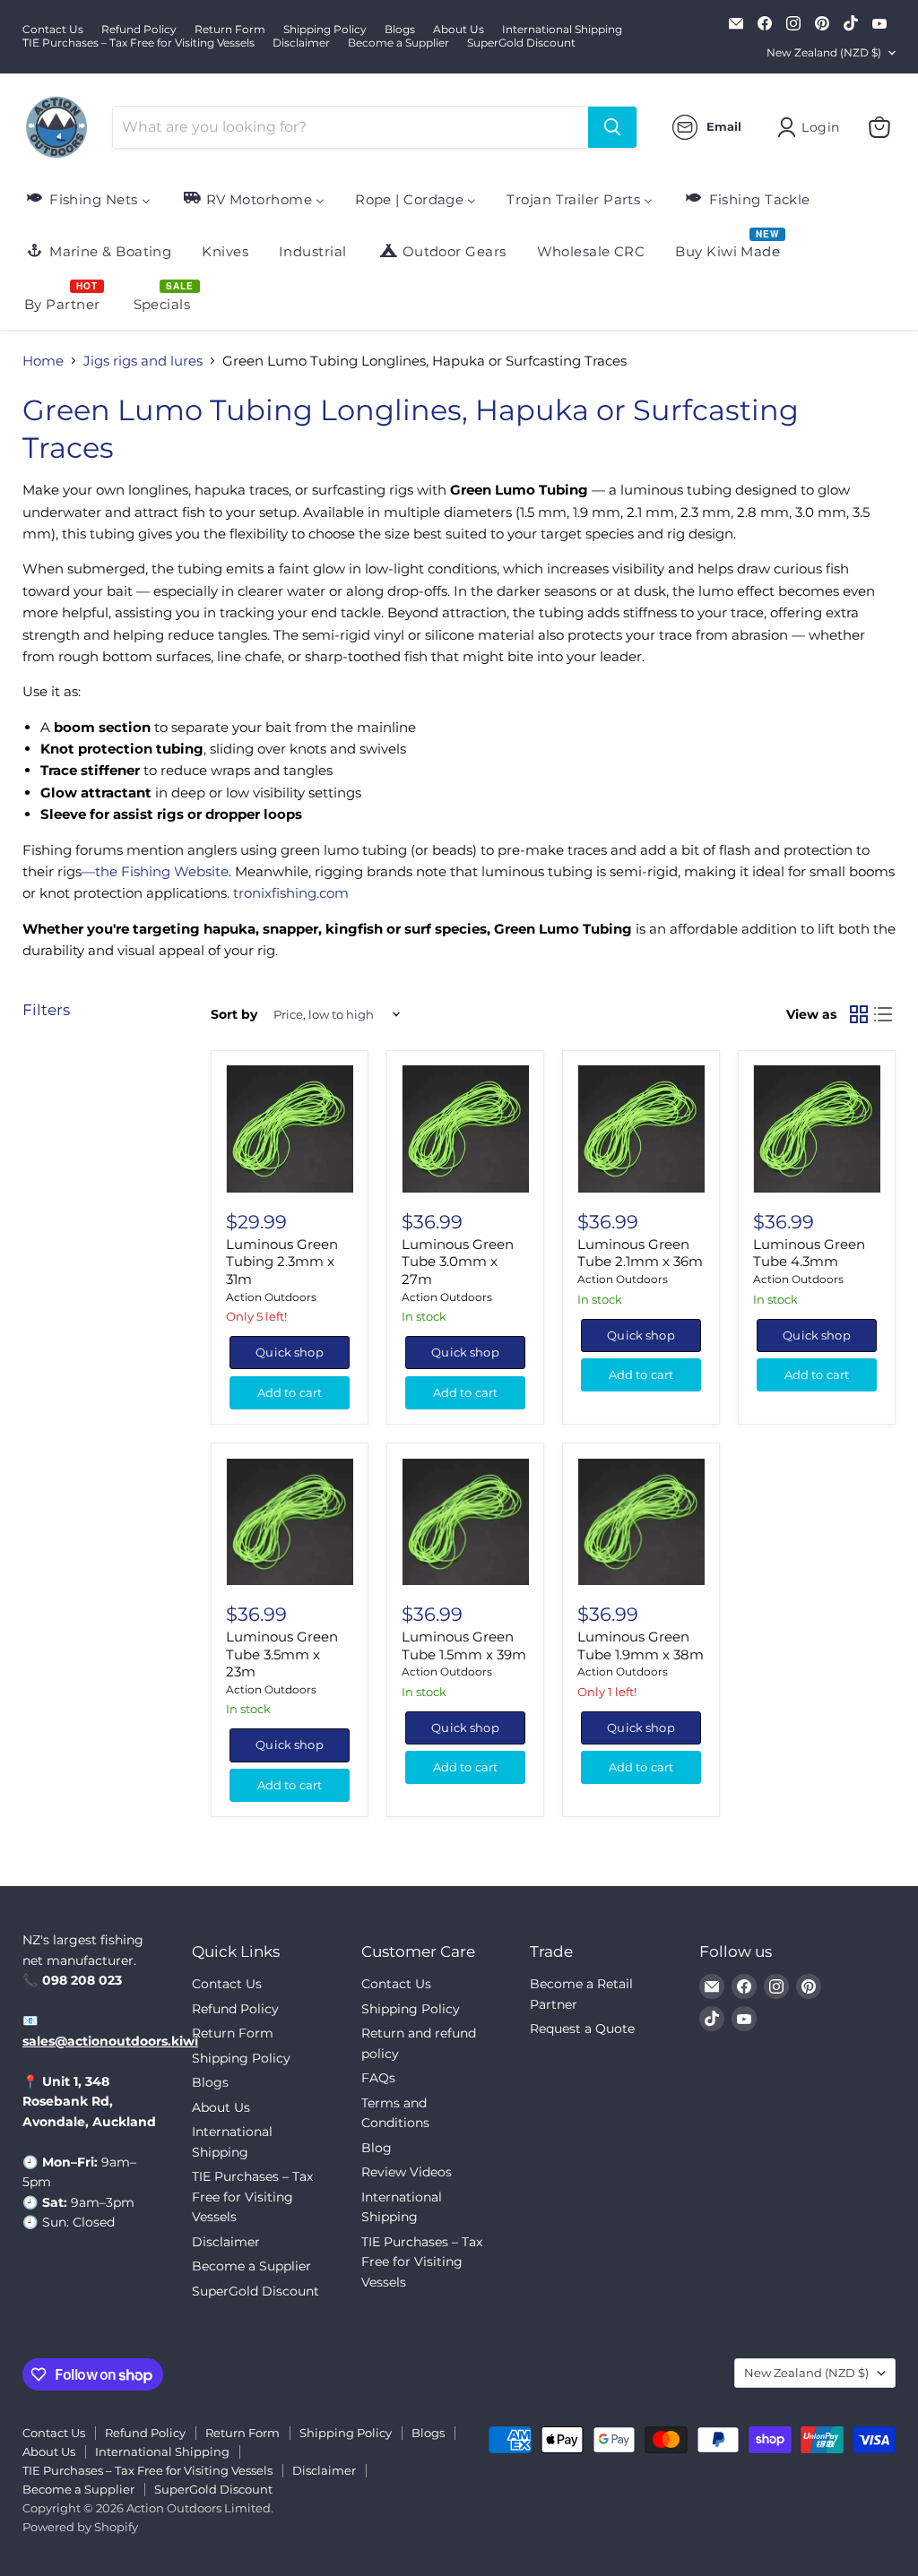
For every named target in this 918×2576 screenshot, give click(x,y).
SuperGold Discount (521, 43)
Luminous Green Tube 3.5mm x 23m (282, 1654)
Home (43, 361)
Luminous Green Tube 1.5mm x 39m (464, 1646)
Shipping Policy (325, 30)
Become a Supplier (398, 43)
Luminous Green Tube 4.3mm (809, 1253)
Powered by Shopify (80, 2527)
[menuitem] (87, 198)
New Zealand (824, 52)
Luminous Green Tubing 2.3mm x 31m (282, 1262)
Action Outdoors (271, 1297)
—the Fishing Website (155, 871)
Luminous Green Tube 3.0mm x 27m (458, 1262)
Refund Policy (139, 30)
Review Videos (407, 2172)
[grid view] (859, 1014)
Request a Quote (582, 2029)
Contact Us (53, 30)
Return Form (230, 30)
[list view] (884, 1014)
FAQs (378, 2078)
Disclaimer (301, 43)
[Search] (612, 127)
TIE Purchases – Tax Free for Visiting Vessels (139, 43)
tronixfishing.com (291, 893)
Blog (377, 2148)
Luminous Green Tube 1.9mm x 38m (641, 1646)
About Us (459, 30)
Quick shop (289, 1352)
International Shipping (562, 30)
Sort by (234, 1014)
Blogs (400, 30)
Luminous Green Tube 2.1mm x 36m (640, 1253)
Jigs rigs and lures (143, 361)
